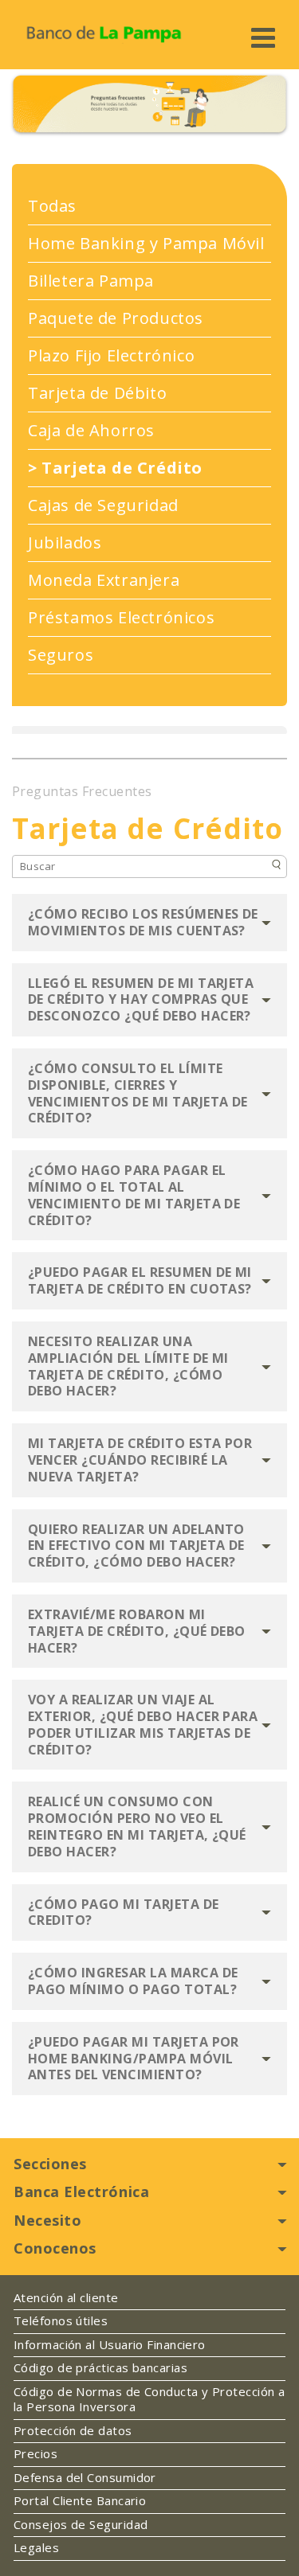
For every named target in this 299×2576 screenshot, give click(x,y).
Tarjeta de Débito (97, 393)
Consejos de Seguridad (81, 2525)
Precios (35, 2454)
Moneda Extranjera (104, 580)
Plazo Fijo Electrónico (111, 356)
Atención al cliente (66, 2298)
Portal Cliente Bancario (80, 2501)
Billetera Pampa (91, 281)
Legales (36, 2548)
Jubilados (65, 543)
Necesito (47, 2220)
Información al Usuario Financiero (110, 2345)
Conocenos (55, 2248)
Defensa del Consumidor (85, 2478)
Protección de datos (73, 2431)
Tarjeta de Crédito (115, 468)
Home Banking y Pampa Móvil (146, 244)
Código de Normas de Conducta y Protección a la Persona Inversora (149, 2400)
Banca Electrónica (81, 2192)
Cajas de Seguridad (103, 505)
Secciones (50, 2164)
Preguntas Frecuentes (82, 792)
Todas (52, 206)
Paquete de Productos (116, 318)
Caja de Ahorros (91, 431)
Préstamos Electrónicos (121, 618)
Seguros (61, 655)
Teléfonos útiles (61, 2321)
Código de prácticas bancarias (100, 2368)
